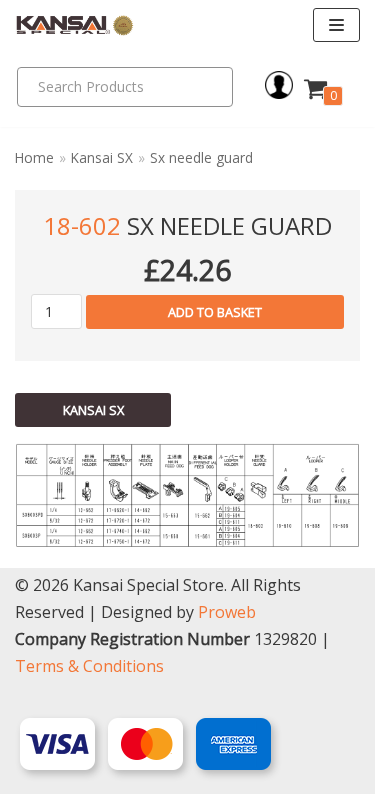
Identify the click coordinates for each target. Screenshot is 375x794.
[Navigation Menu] (336, 25)
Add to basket (215, 312)
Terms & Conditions (89, 666)
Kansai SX (102, 157)
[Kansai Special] (75, 25)
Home (34, 157)
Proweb (227, 612)
